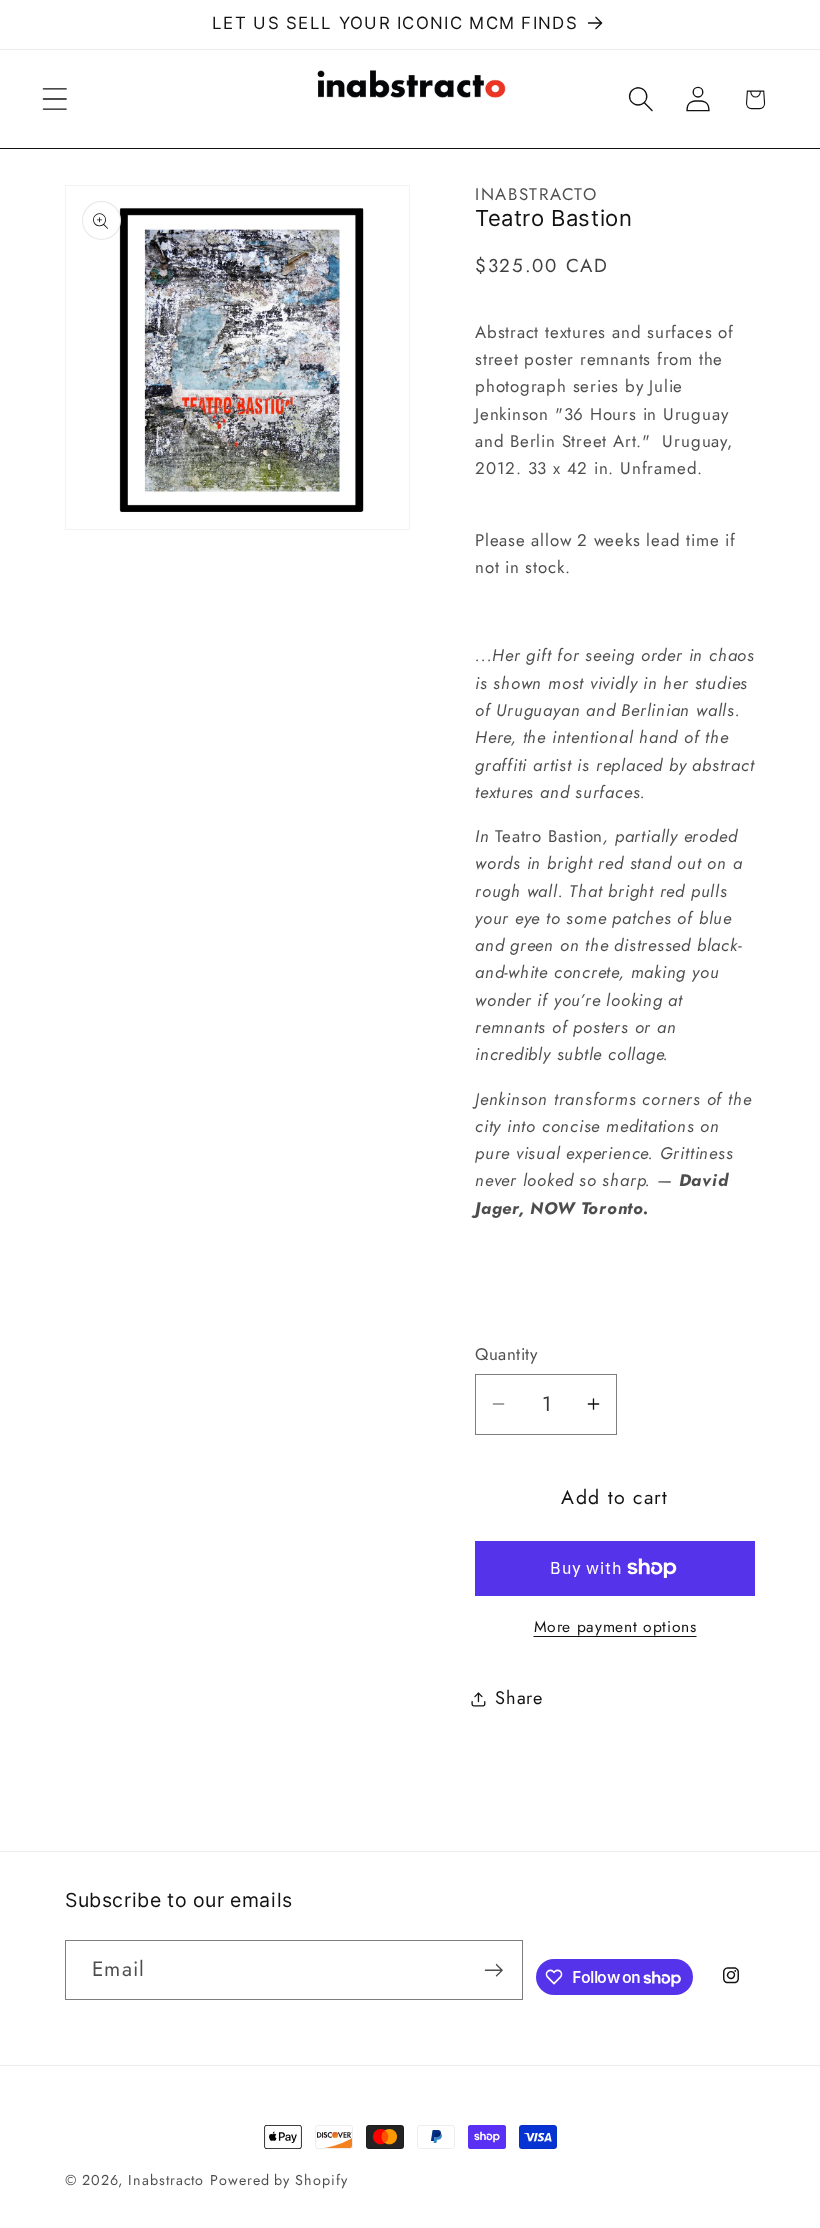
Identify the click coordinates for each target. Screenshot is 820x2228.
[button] (54, 99)
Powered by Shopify (278, 2180)
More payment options (615, 1627)
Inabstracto (166, 2180)
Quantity (506, 1354)
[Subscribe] (493, 1970)
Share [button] (519, 1698)
